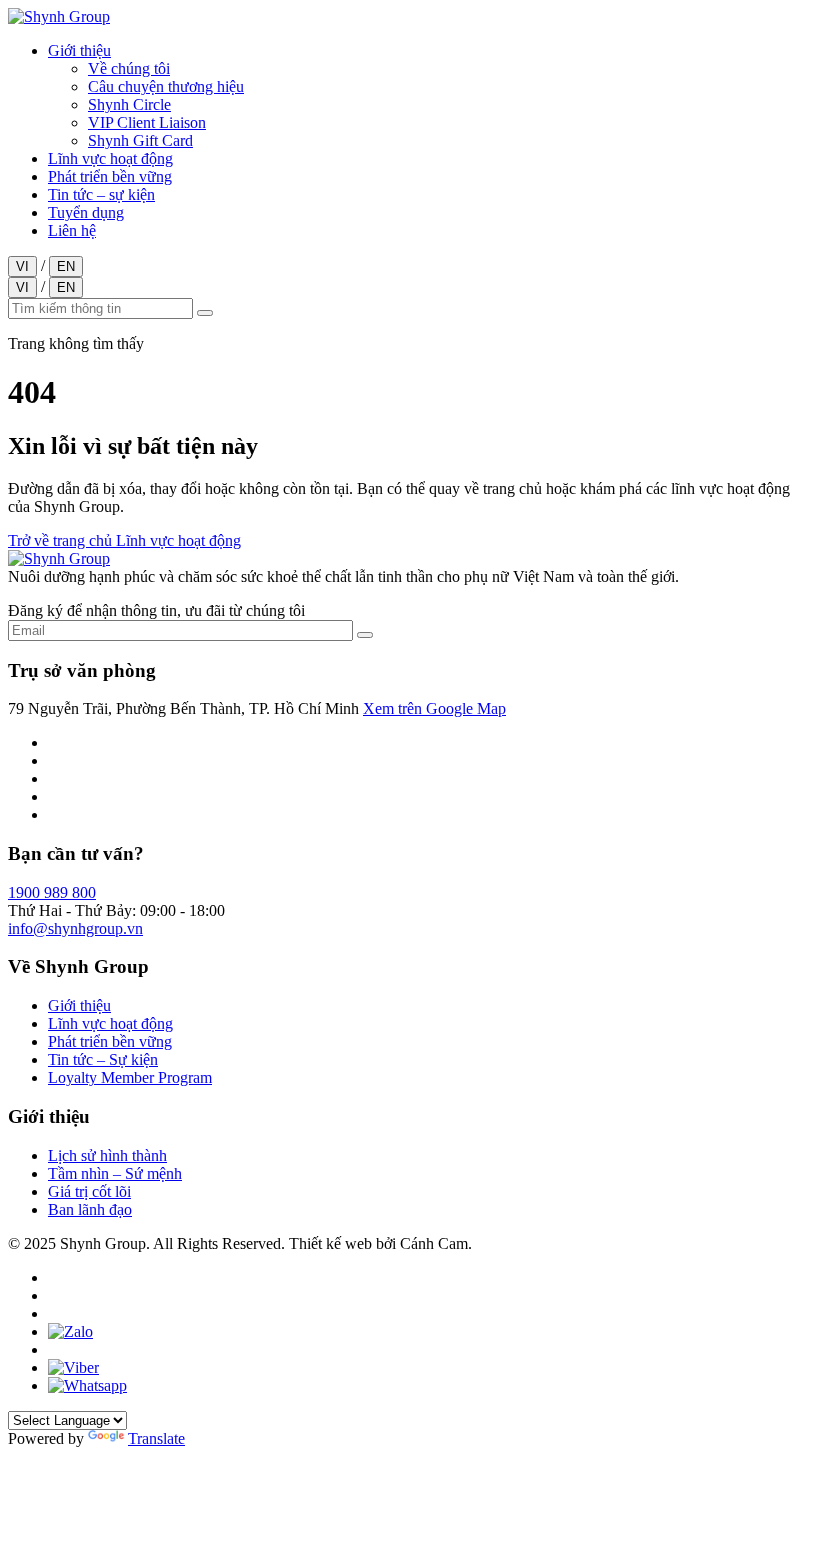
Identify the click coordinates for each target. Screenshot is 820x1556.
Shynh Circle (129, 104)
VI (22, 266)
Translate (156, 1438)
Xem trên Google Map (434, 708)
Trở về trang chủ (62, 540)
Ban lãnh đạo (90, 1209)
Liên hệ (72, 230)
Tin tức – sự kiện (101, 194)
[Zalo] (70, 1331)
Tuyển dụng (86, 212)
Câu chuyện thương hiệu (166, 86)
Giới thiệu (79, 50)
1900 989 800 (52, 892)
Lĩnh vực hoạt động (110, 158)
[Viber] (73, 1367)
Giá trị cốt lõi (89, 1191)
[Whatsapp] (87, 1385)
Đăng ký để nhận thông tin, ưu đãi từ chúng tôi (156, 610)
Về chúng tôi (129, 68)
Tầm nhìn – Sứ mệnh (115, 1173)
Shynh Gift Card (140, 140)
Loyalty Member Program (130, 1077)
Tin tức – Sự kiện (103, 1059)
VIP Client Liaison (147, 122)
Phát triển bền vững (110, 176)
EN (66, 266)
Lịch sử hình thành (107, 1155)
